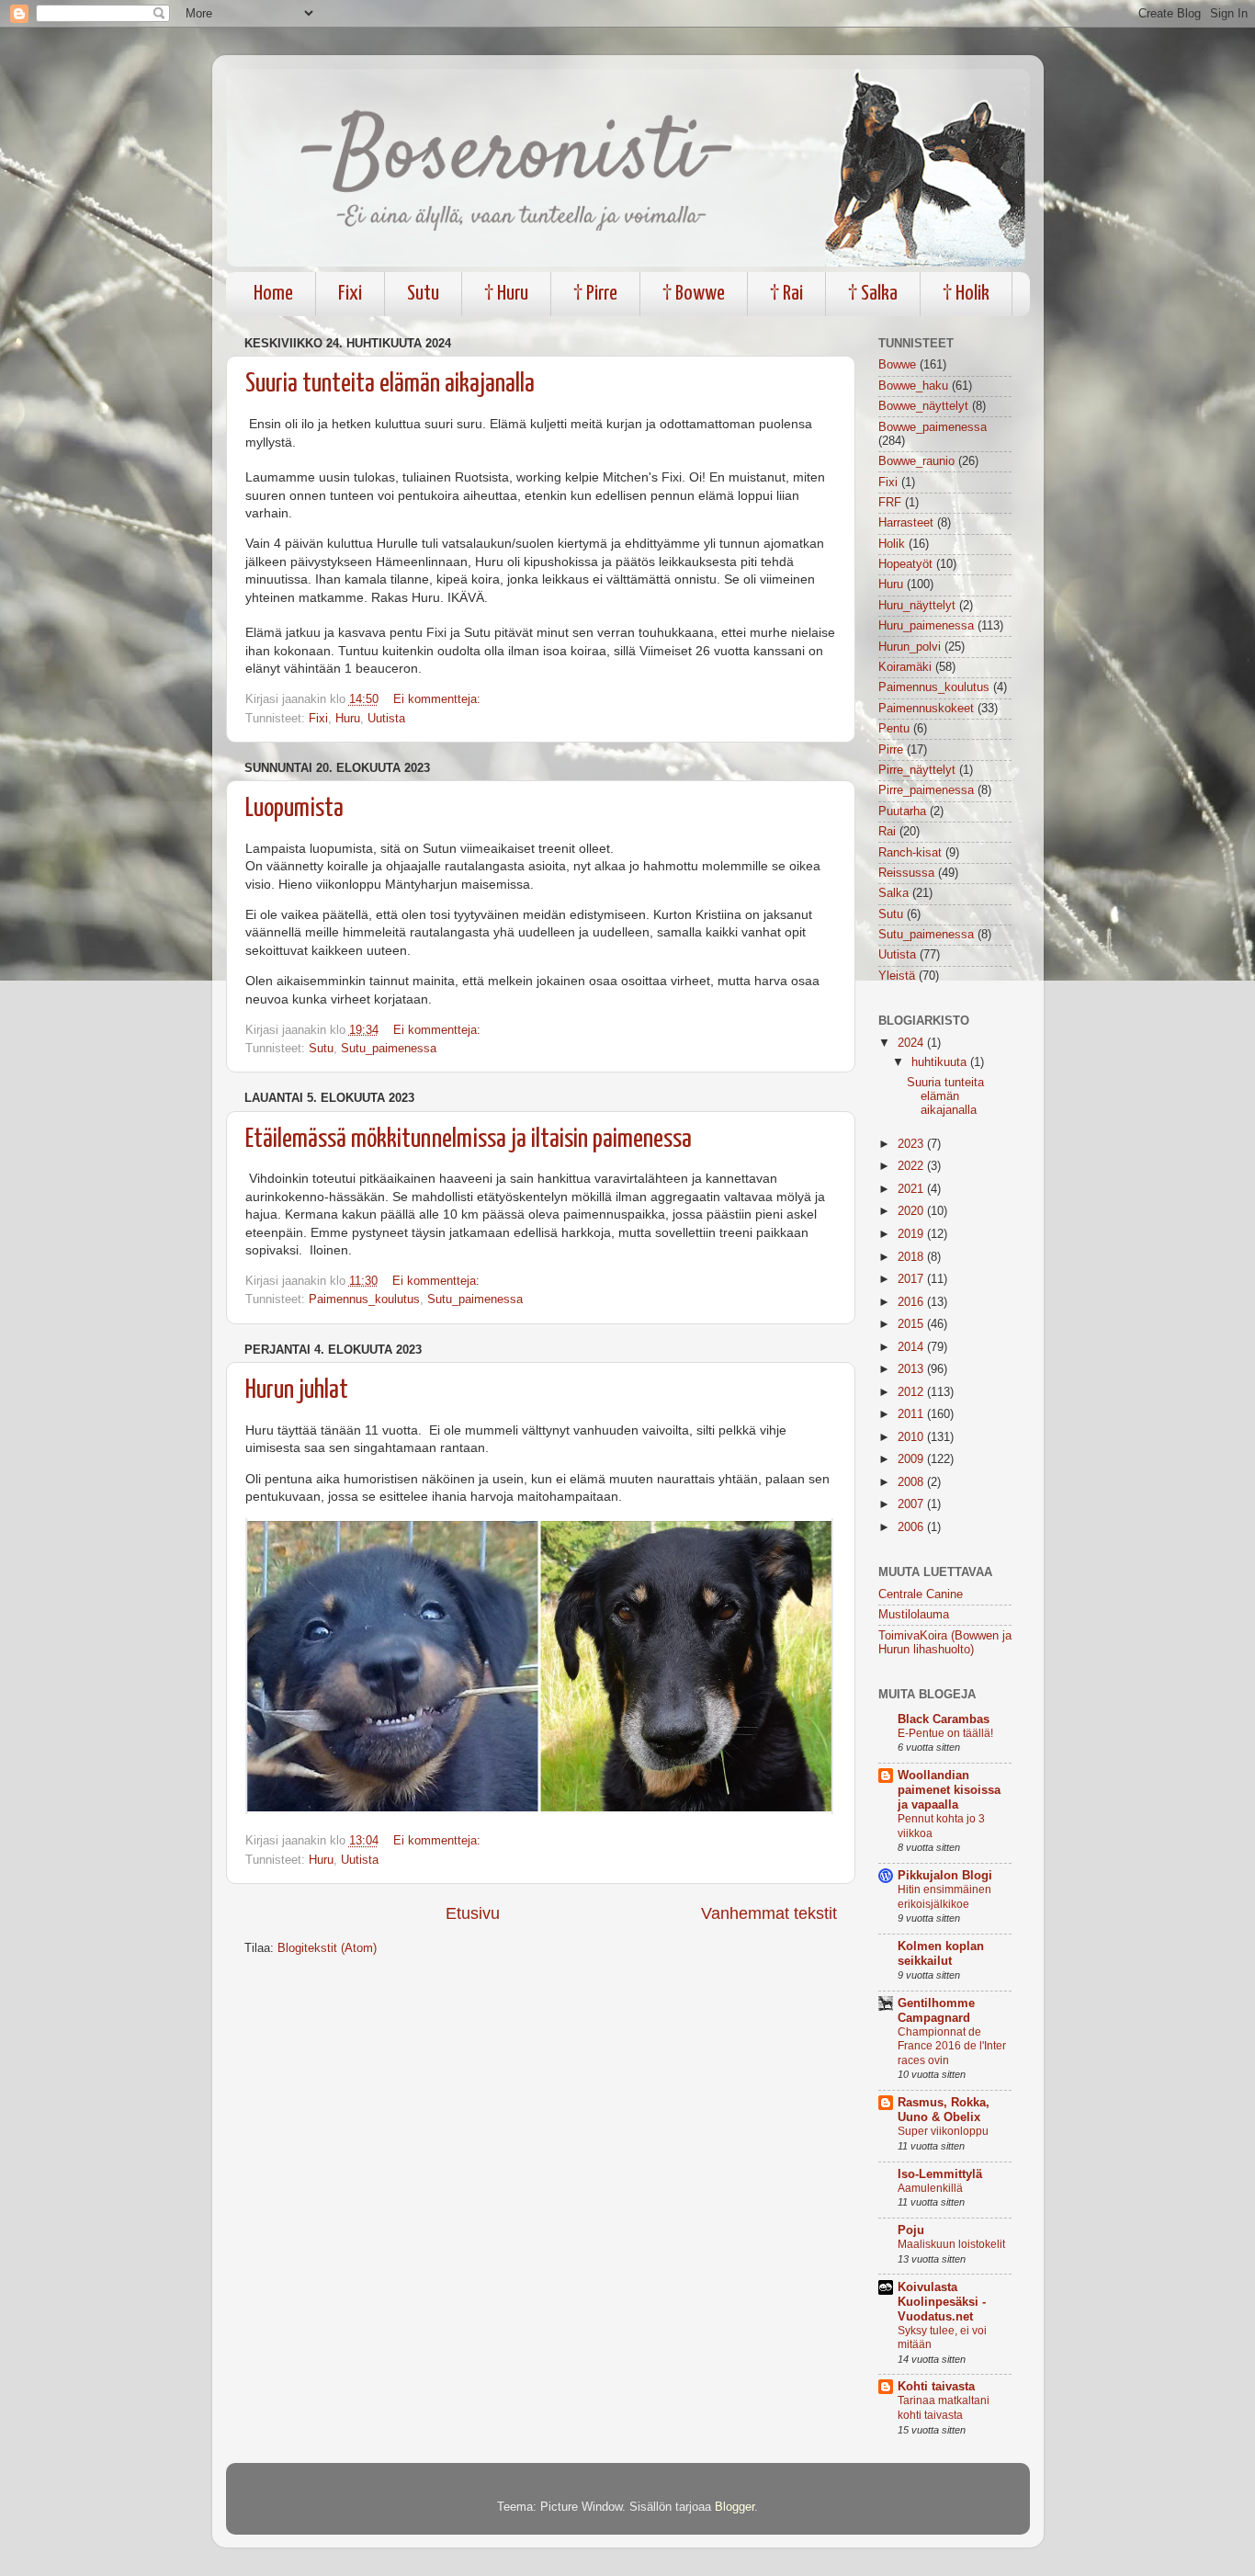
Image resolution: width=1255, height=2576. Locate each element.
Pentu (894, 729)
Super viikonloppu (943, 2131)
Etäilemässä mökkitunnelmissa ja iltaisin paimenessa (469, 1140)
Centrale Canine (921, 1594)
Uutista (386, 719)
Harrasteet (906, 523)
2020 (912, 1211)
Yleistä (897, 976)
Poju (911, 2230)
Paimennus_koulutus (364, 1299)
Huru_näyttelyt (917, 606)
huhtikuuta (941, 1062)
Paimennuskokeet (926, 709)
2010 (912, 1437)
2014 (912, 1347)
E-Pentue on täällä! (945, 1733)
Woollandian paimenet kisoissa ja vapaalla (949, 1790)
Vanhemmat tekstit (769, 1913)
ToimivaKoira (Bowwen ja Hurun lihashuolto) (945, 1643)
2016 (912, 1302)
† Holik (966, 294)
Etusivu (473, 1913)
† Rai (786, 294)
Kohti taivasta (936, 2387)
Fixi (350, 294)
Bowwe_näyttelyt (923, 406)
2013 (912, 1369)
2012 (912, 1392)
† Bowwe (694, 294)
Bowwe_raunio (916, 461)
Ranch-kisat (910, 853)
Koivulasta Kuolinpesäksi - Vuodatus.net (942, 2302)
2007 (912, 1504)
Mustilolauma (914, 1615)
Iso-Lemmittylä (940, 2174)
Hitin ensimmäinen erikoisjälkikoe (944, 1897)
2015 (912, 1324)
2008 (912, 1482)
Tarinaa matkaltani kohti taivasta (944, 2408)
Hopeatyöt (905, 564)
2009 (912, 1459)
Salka (893, 893)
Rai (887, 832)
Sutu (423, 294)
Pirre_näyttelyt (917, 770)
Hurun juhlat (297, 1390)
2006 (912, 1527)
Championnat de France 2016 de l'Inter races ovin (952, 2046)
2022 (912, 1166)
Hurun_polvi (910, 647)
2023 (912, 1144)
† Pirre (595, 294)
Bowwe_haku (913, 386)
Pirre (891, 750)
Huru (348, 719)
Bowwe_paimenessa (933, 427)
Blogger (735, 2507)
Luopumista (294, 809)
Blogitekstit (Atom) (327, 1948)
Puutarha (902, 811)
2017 (912, 1279)
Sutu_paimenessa (389, 1049)
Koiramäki (905, 667)
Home (273, 294)
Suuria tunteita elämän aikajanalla (390, 384)
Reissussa (906, 873)
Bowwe (897, 365)
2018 (912, 1257)
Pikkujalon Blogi (945, 1876)
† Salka (873, 294)
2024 (912, 1043)
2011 (912, 1414)
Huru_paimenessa (926, 626)
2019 (912, 1234)
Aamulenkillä (930, 2188)
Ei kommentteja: (437, 699)
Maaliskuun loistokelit (951, 2244)
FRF (890, 503)
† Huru (506, 294)
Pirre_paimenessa (926, 790)
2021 (912, 1189)
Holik (892, 544)
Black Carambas (944, 1719)
